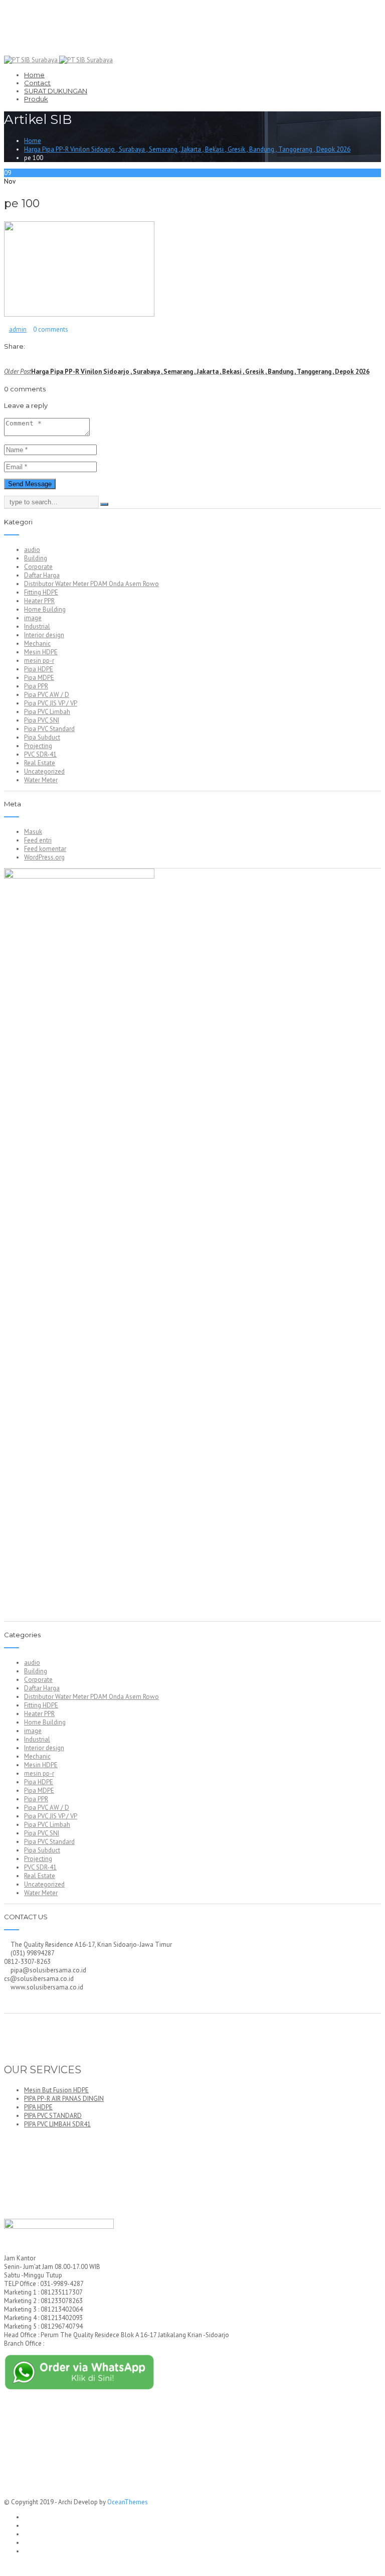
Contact (37, 83)
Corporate (38, 567)
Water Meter (41, 780)
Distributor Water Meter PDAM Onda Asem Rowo (91, 584)
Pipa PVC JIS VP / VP (51, 703)
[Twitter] (13, 363)
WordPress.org (44, 857)
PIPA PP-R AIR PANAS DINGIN (64, 2099)
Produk (36, 99)
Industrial (37, 626)
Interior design (44, 635)
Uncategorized (44, 771)
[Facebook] (7, 363)
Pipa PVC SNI (42, 720)
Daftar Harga (42, 575)
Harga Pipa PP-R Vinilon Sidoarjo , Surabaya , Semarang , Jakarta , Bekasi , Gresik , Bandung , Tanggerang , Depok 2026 (187, 149)
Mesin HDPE (41, 652)
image (33, 618)
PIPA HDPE (38, 2107)
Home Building (45, 609)
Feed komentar (45, 849)
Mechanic (37, 643)
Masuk (33, 832)
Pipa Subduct (42, 737)
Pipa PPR (36, 686)
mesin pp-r (39, 661)
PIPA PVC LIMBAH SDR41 (57, 2124)
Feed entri (38, 840)
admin (18, 329)
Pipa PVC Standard (49, 729)
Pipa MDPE (39, 678)
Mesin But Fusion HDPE (56, 2090)
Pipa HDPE (39, 669)
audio (32, 550)
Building (36, 558)
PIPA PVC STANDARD (53, 2116)
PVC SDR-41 (40, 754)
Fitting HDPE (41, 592)
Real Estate (40, 763)
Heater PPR (39, 601)
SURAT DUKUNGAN (56, 91)
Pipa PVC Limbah (47, 712)
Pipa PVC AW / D (47, 695)
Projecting (38, 746)
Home (34, 75)
